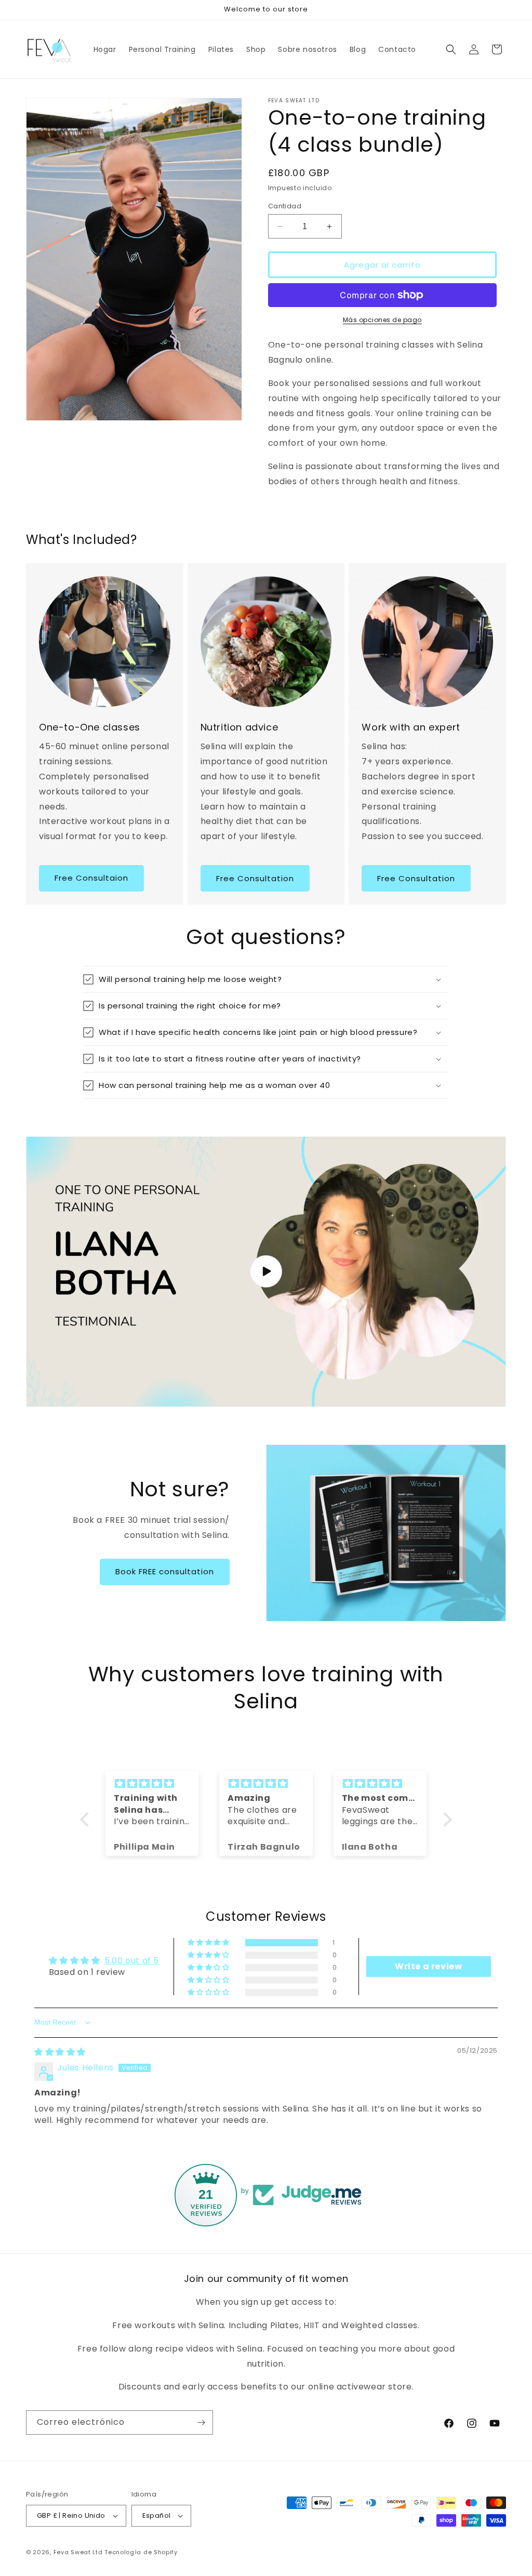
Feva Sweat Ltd (79, 2552)
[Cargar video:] (266, 1272)
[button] (451, 49)
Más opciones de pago (382, 320)
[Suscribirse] (201, 2422)
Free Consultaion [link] (91, 878)
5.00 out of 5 (132, 1961)
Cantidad (285, 206)
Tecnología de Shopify (141, 2552)
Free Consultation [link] (255, 878)
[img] (152, 1784)
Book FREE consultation (165, 1571)
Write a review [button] (428, 1966)
